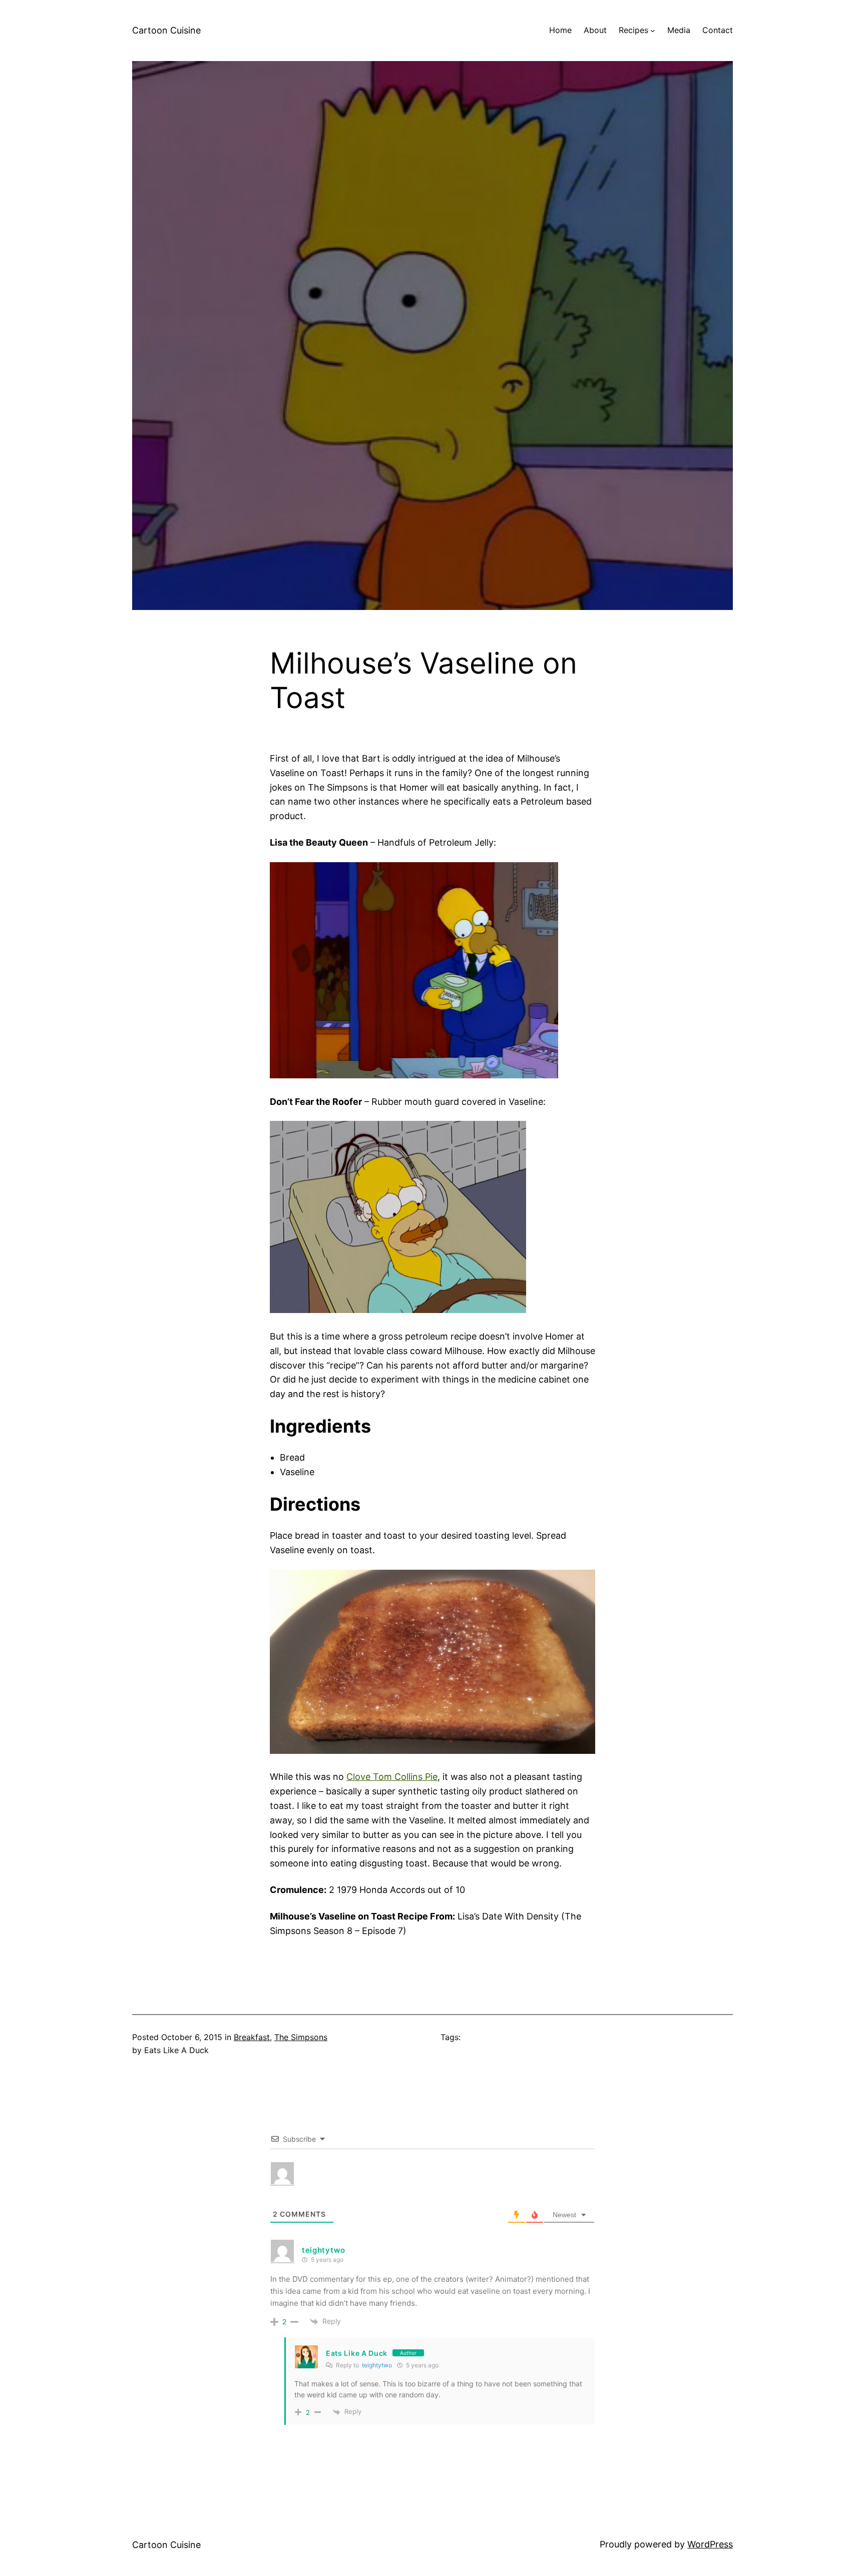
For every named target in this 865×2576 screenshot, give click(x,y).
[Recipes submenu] (653, 31)
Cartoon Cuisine (166, 30)
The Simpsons (301, 2037)
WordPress (710, 2544)
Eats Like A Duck (357, 2353)
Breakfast (252, 2037)
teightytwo (377, 2365)
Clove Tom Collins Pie (392, 1777)
